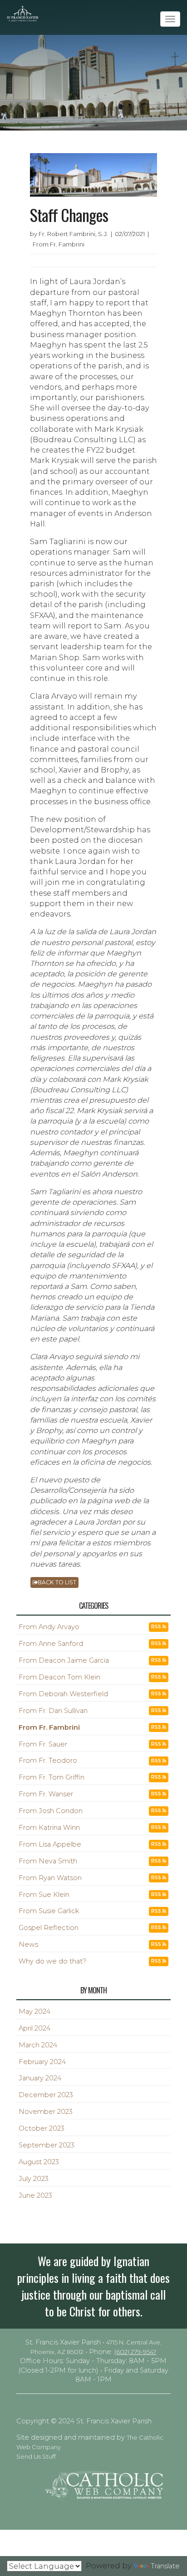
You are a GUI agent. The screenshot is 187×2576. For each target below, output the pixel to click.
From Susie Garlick (49, 1911)
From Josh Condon (51, 1811)
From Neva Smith (48, 1861)
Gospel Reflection (49, 1928)
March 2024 (38, 2045)
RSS (157, 1627)
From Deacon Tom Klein (59, 1677)
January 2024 (40, 2078)
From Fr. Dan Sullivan (53, 1711)
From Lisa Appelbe (50, 1844)
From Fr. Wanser (46, 1794)
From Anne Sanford (51, 1644)
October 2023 (42, 2128)
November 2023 (46, 2112)
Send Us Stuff (36, 2456)
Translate (165, 2566)
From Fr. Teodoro (48, 1761)
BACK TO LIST (57, 1582)
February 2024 (42, 2062)
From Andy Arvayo (49, 1627)
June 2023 (35, 2195)
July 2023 (34, 2179)
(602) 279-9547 (135, 2352)
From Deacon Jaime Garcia (64, 1660)
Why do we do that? (52, 1961)
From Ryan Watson (50, 1878)
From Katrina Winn (49, 1828)
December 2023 (46, 2095)
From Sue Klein (44, 1895)
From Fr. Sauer (43, 1744)
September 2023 (47, 2145)
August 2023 (39, 2162)
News (28, 1944)
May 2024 (34, 2012)
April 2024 (34, 2028)
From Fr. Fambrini (49, 1727)
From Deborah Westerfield (63, 1694)
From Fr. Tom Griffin (52, 1777)
